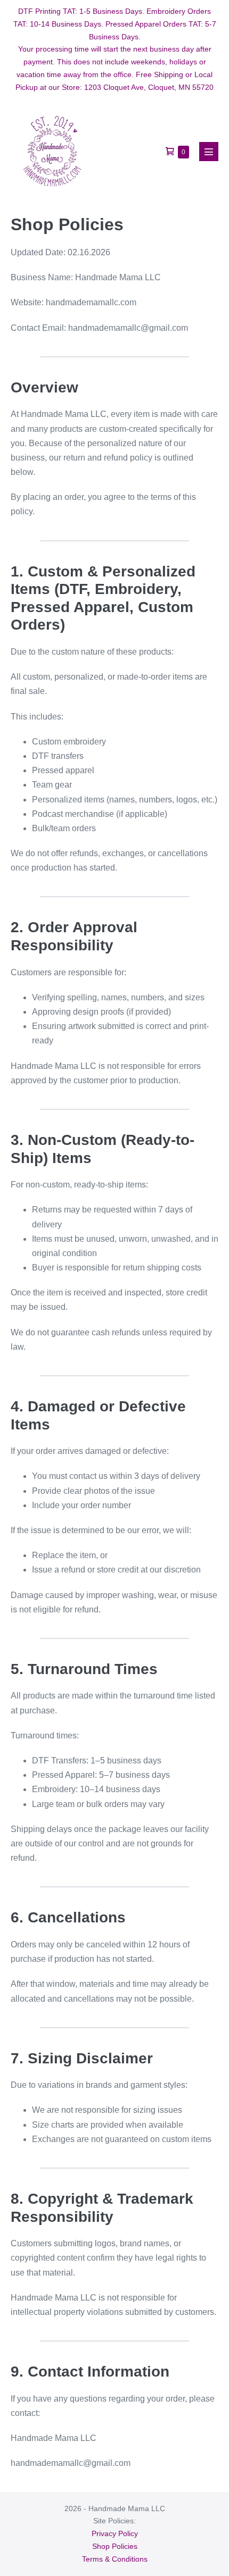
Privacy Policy (115, 2533)
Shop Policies (115, 2546)
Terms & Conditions (115, 2559)
